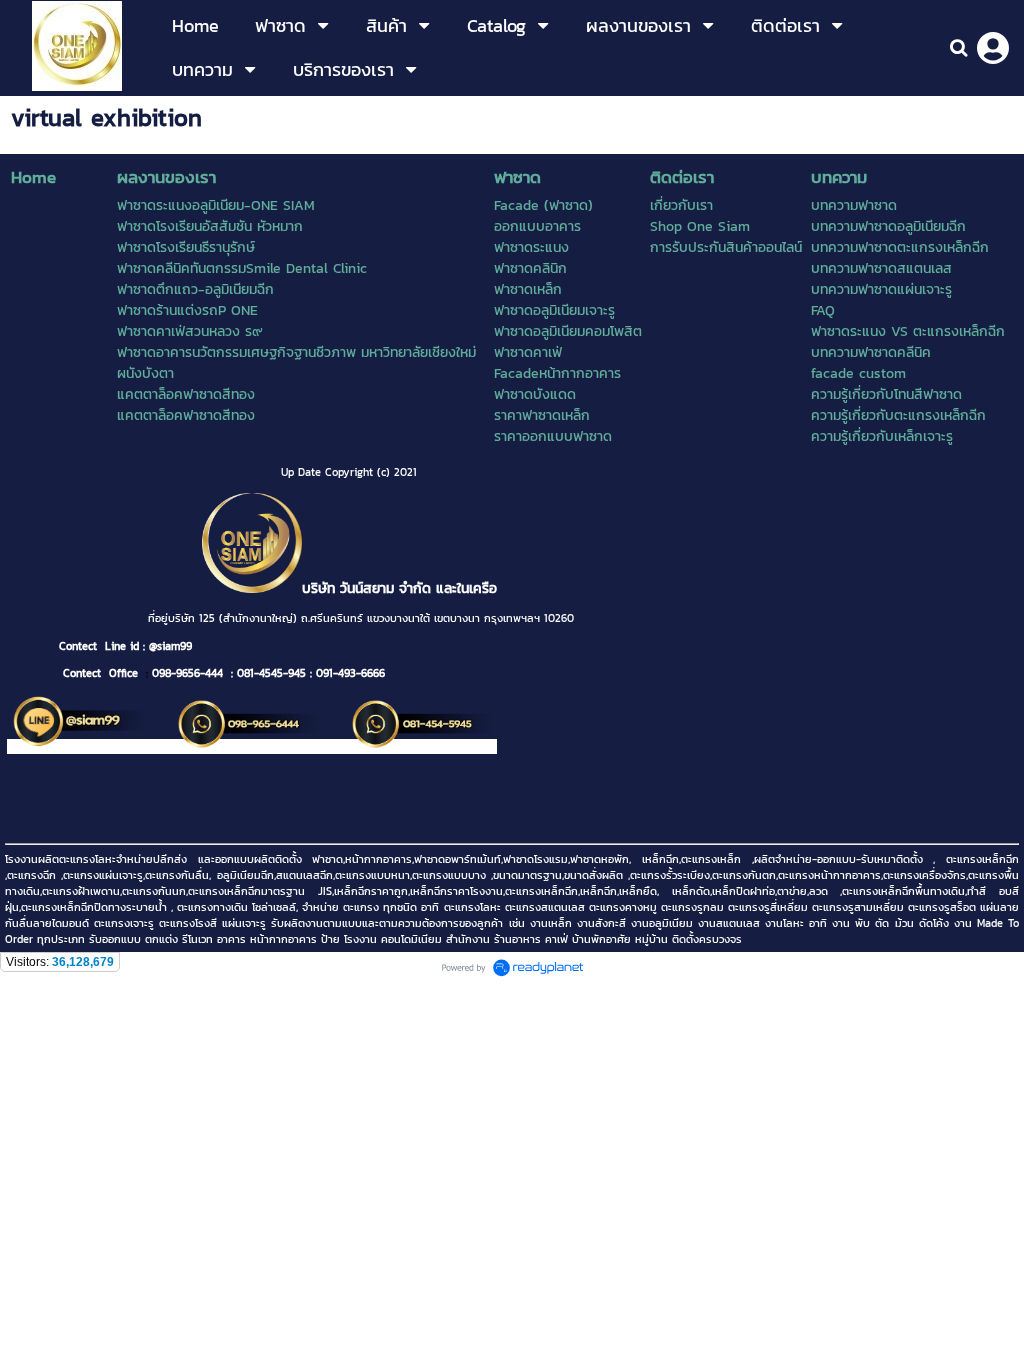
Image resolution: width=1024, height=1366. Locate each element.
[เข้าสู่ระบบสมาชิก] (993, 48)
